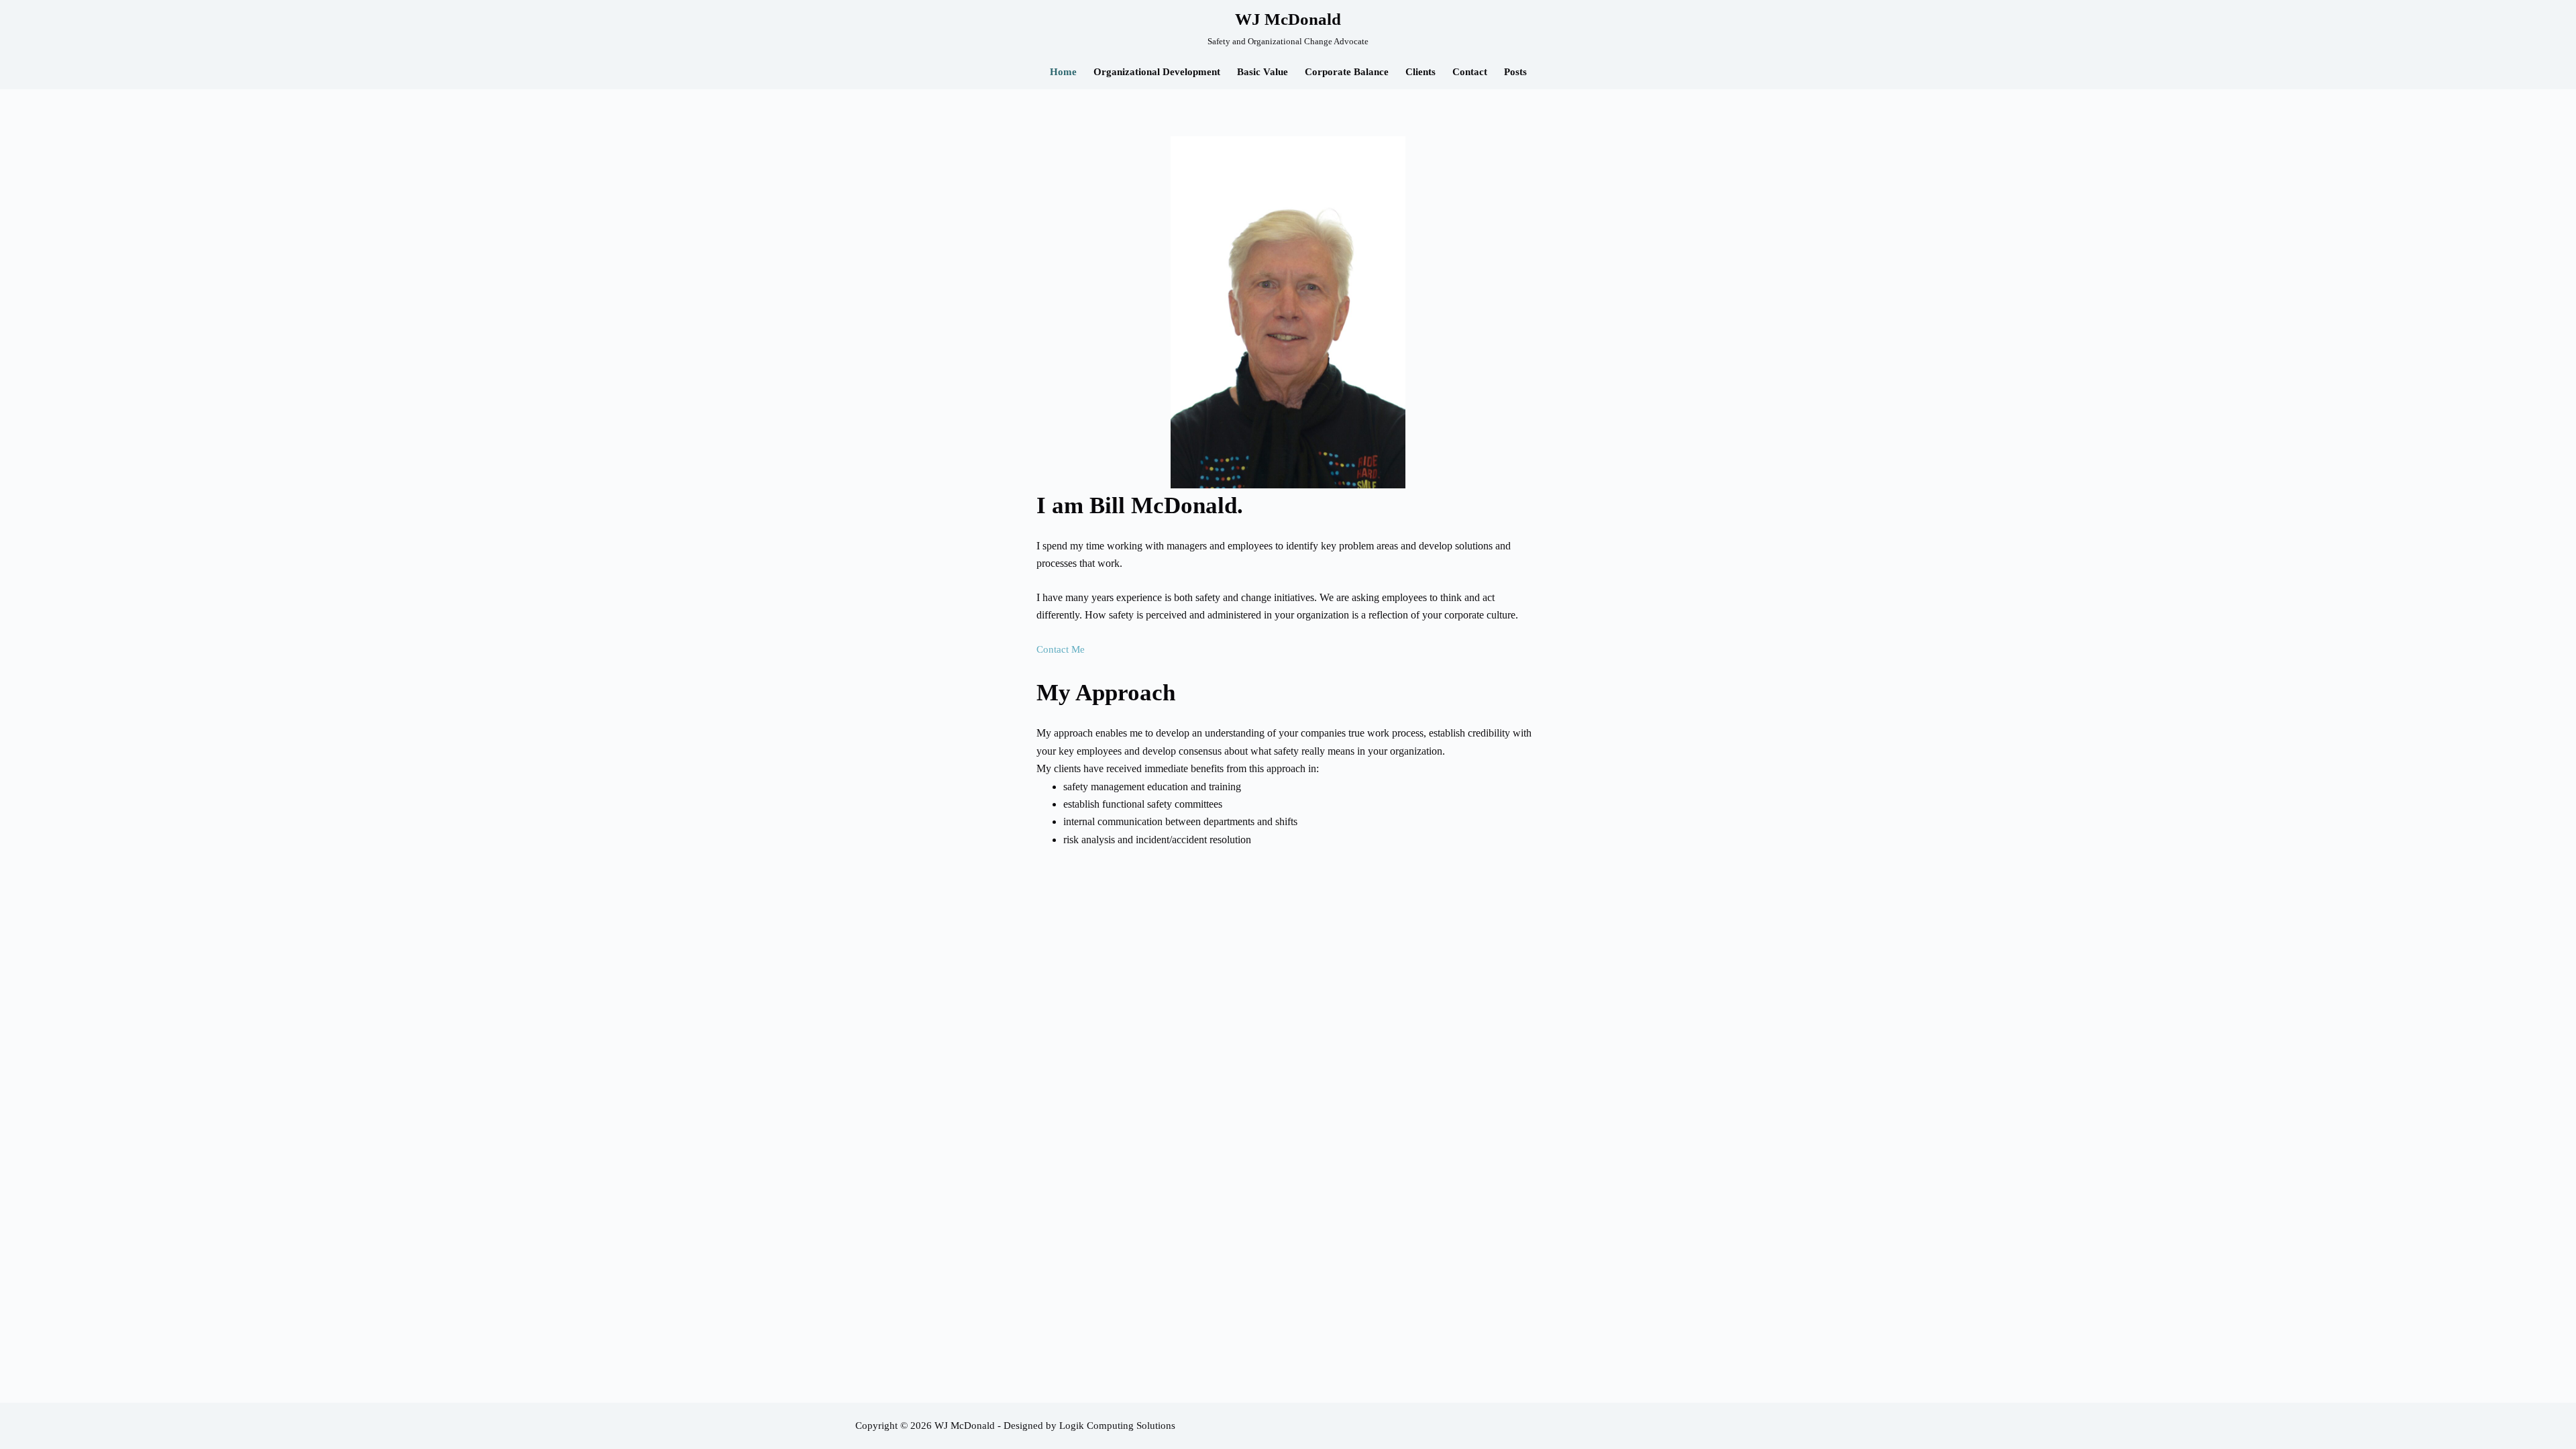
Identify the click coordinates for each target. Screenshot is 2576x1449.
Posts (1515, 72)
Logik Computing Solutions (1117, 1426)
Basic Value (1263, 72)
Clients (1420, 72)
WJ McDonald (1288, 19)
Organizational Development (1157, 72)
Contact (1470, 72)
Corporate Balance (1347, 72)
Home (1063, 72)
